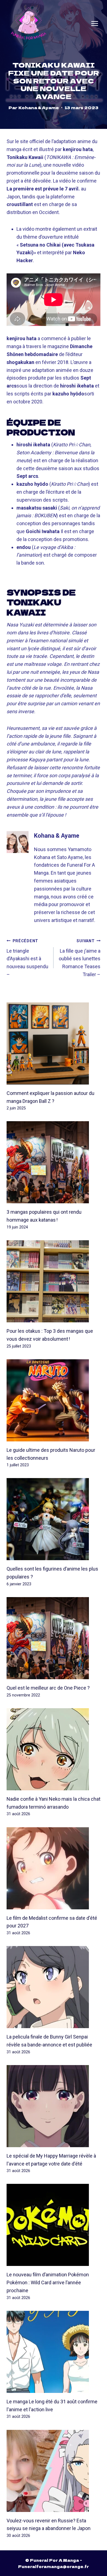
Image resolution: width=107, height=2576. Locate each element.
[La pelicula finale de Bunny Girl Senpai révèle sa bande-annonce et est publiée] (54, 1987)
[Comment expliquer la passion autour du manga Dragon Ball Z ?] (54, 1043)
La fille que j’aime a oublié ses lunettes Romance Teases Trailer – (80, 958)
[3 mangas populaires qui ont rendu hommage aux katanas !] (54, 1162)
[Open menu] (95, 24)
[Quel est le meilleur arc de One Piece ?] (54, 1638)
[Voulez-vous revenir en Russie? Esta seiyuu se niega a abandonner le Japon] (54, 2471)
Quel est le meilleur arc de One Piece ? (48, 1688)
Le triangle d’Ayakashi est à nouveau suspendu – (27, 958)
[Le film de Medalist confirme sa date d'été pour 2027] (54, 1868)
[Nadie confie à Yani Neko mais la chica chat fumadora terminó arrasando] (54, 1749)
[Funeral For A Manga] (29, 23)
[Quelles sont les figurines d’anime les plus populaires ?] (54, 1519)
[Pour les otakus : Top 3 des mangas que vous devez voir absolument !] (54, 1281)
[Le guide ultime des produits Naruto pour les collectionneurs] (54, 1400)
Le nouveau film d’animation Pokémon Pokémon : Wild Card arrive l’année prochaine (48, 2282)
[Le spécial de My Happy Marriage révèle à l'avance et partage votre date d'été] (54, 2106)
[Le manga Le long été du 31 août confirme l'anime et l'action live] (54, 2352)
